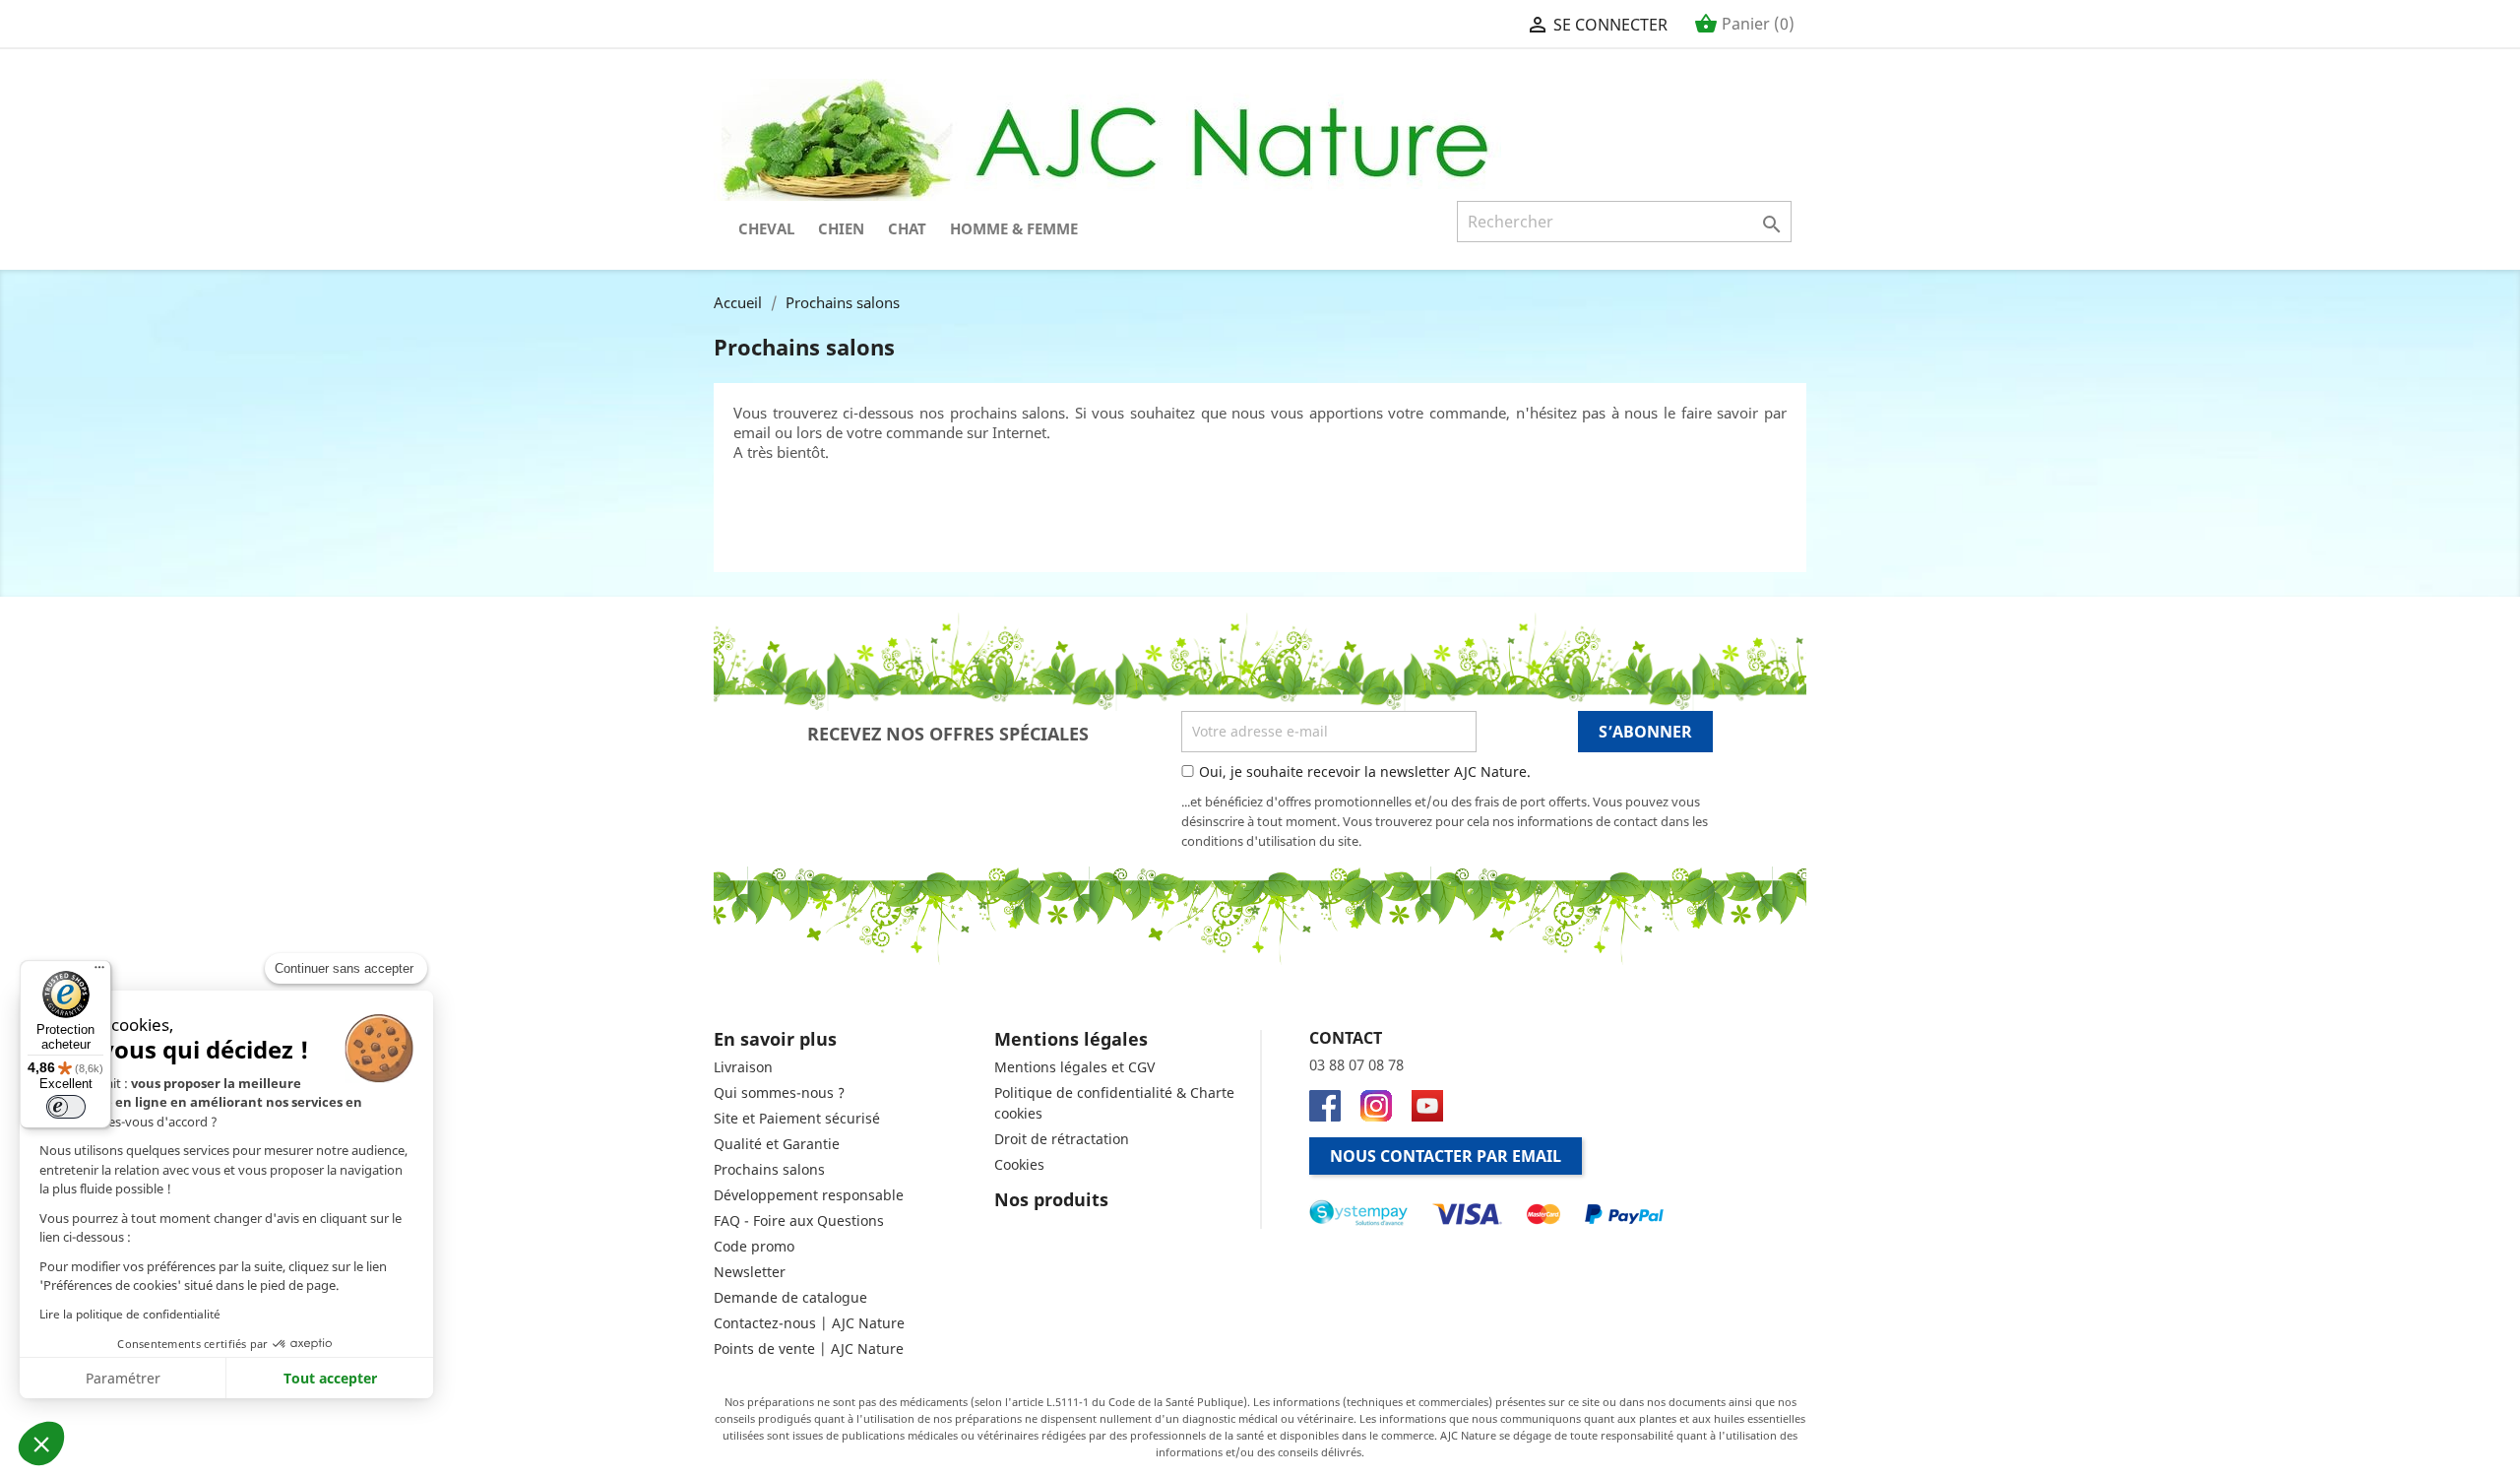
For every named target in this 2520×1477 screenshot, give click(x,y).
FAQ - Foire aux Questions (799, 1220)
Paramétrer (123, 1378)
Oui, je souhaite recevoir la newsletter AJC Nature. (1365, 771)
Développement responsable (809, 1195)
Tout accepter (330, 1378)
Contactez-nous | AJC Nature (809, 1323)
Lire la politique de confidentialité (130, 1314)
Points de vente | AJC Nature (809, 1349)
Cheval (766, 228)
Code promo (754, 1246)
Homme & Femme (1014, 228)
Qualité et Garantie (777, 1144)
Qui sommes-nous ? (779, 1092)
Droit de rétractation (1062, 1139)
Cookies (1019, 1164)
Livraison (743, 1067)
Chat (907, 228)
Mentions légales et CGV (1074, 1067)
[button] (41, 1444)
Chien (841, 228)
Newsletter (750, 1272)
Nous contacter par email (1446, 1156)
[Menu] (99, 972)
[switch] (66, 1107)
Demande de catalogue (790, 1297)
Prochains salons (769, 1169)
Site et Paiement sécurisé (797, 1118)
